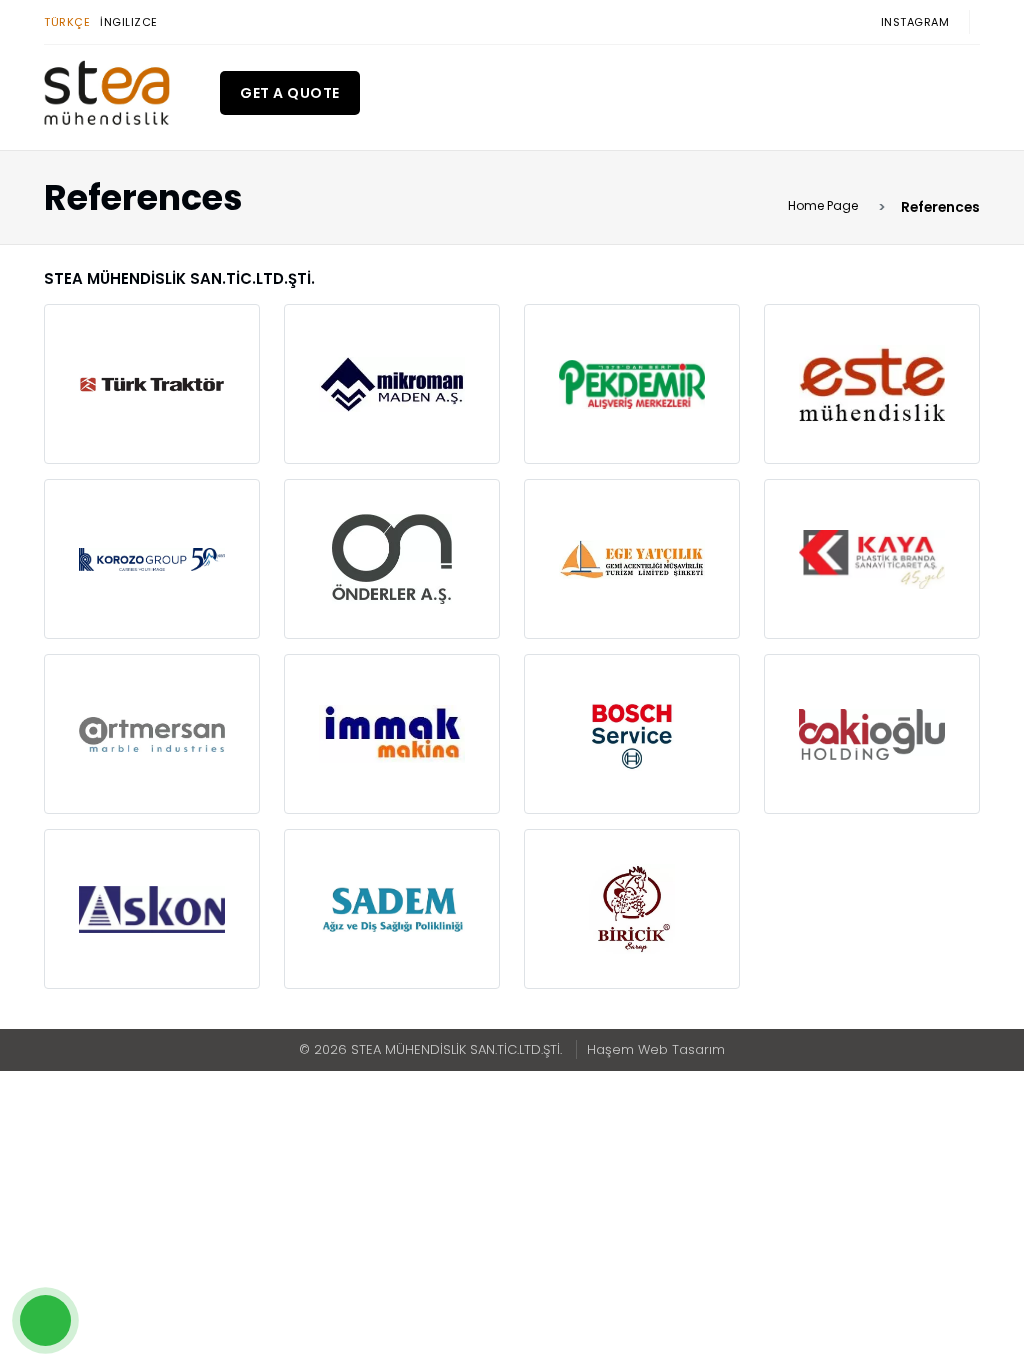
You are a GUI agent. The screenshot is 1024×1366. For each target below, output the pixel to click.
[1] (203, 93)
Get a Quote (290, 93)
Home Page (823, 205)
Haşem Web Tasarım (656, 1049)
